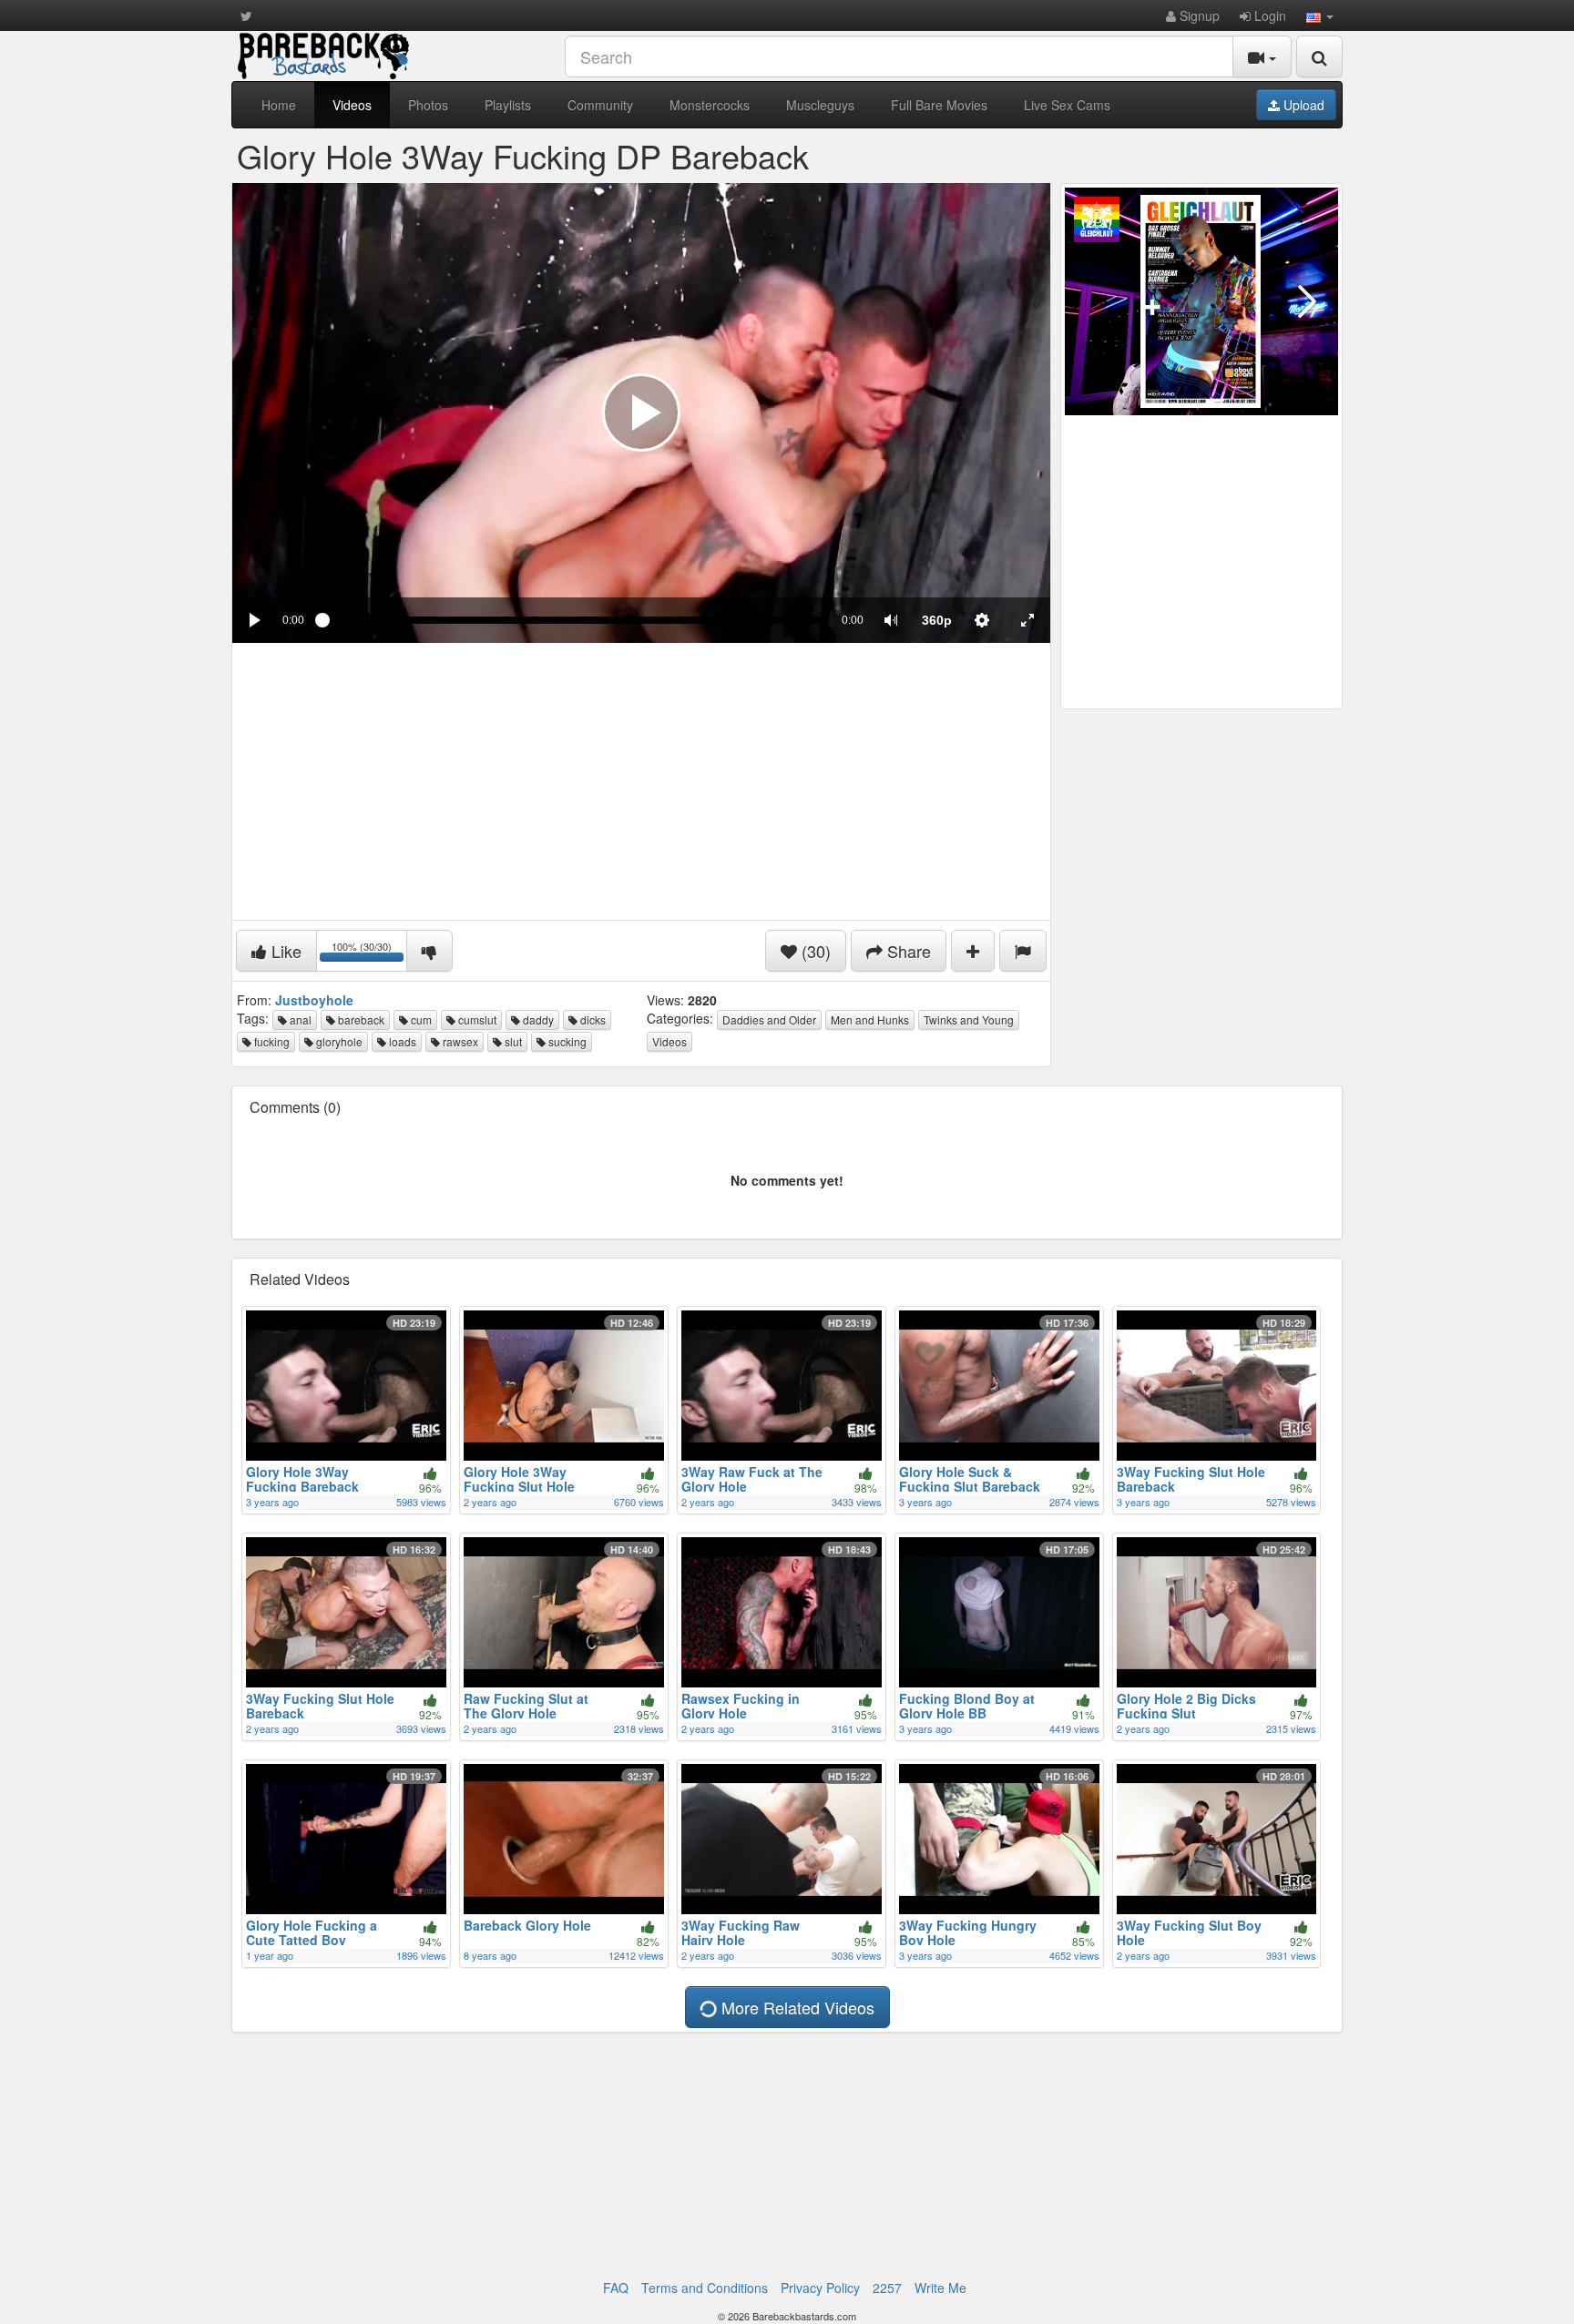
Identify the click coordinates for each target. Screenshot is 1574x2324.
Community (600, 105)
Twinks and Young (969, 1019)
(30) (814, 951)
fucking (271, 1041)
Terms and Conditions (705, 2288)
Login (1268, 15)
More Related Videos (796, 2007)
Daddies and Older (769, 1019)
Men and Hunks (870, 1019)
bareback (360, 1019)
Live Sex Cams (1067, 105)
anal (299, 1019)
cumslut (476, 1019)
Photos (428, 105)
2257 (887, 2288)
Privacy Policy (820, 2288)
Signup (1198, 15)
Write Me (940, 2288)
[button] (1320, 15)
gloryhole (338, 1041)
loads (401, 1041)
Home (279, 105)
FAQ (616, 2288)
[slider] (573, 620)
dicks (592, 1019)
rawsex (459, 1041)
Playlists (508, 105)
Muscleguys (820, 105)
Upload (1302, 105)
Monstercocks (710, 105)
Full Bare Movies (939, 105)
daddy (537, 1019)
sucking (566, 1041)
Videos (352, 105)
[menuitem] (936, 620)
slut (512, 1041)
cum (420, 1019)
